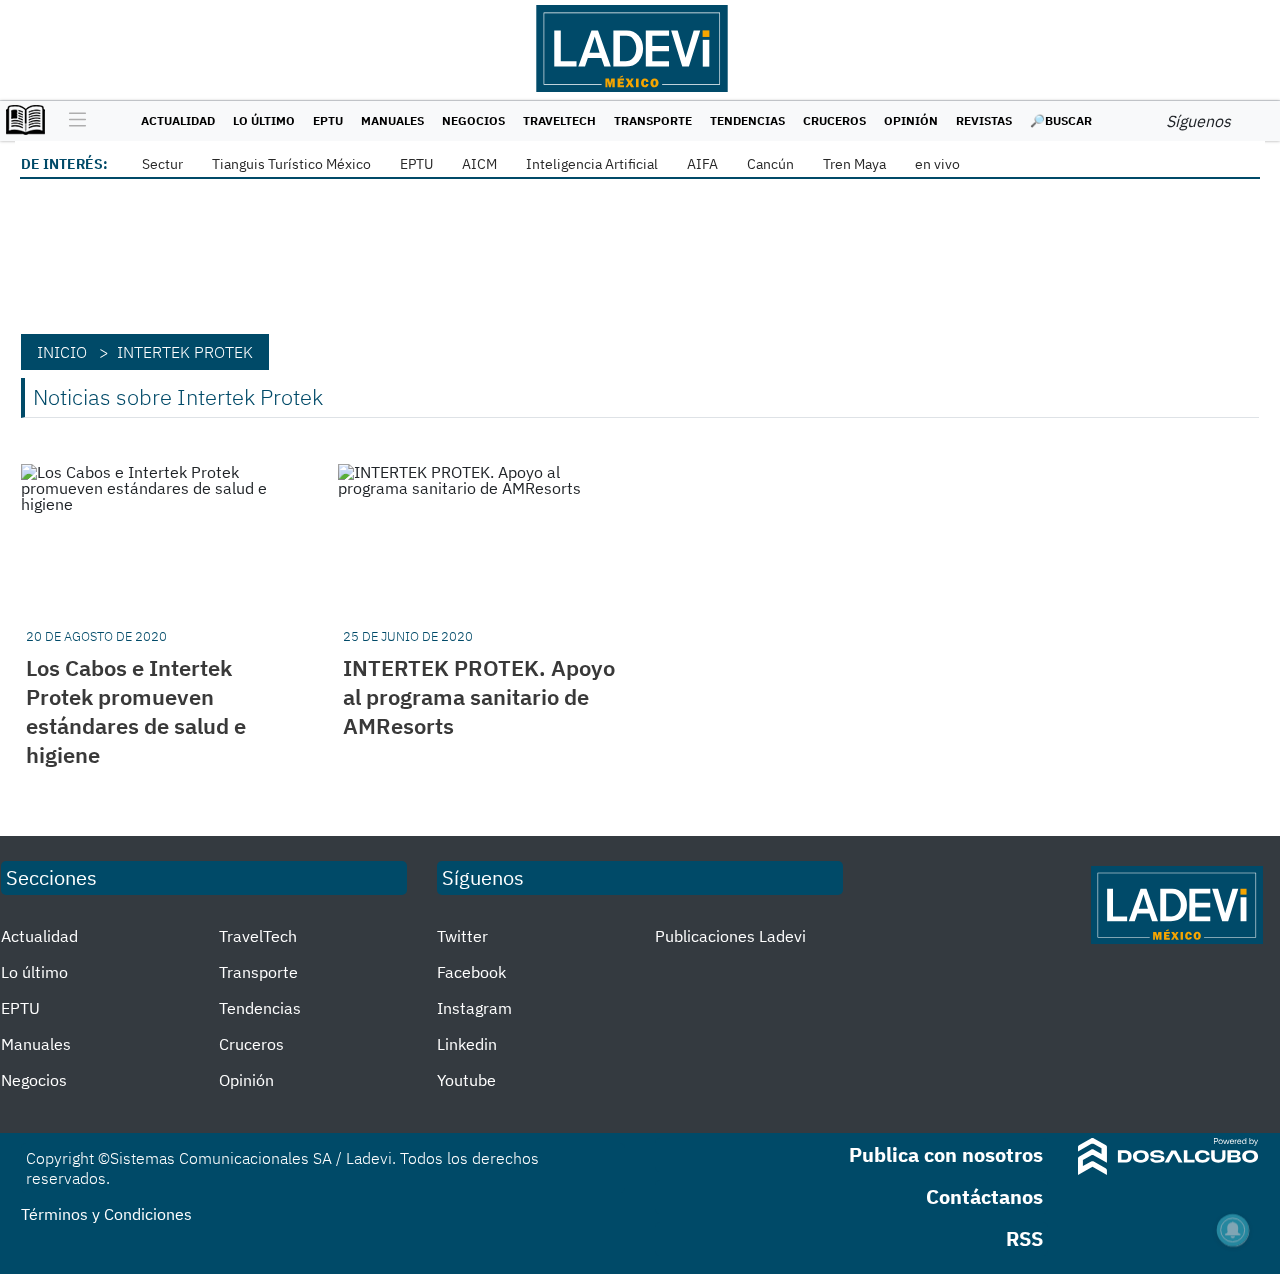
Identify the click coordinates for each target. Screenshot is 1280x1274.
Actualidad (178, 120)
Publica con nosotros (946, 1154)
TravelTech (559, 120)
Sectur (162, 164)
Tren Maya (854, 164)
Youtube (466, 1080)
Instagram (474, 1008)
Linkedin (467, 1044)
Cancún (770, 164)
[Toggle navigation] (72, 121)
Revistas (984, 120)
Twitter (462, 936)
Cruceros (834, 120)
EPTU (328, 120)
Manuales (392, 120)
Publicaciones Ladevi (730, 936)
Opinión (911, 120)
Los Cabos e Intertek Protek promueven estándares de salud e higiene (136, 711)
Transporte (653, 120)
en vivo (937, 164)
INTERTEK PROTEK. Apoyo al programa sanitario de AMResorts (479, 696)
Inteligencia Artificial (592, 164)
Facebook (471, 972)
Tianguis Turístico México (291, 164)
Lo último (264, 120)
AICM (479, 164)
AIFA (702, 164)
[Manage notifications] (1233, 1230)
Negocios (473, 120)
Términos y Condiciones (106, 1214)
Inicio (62, 352)
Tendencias (747, 120)
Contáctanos (984, 1196)
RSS (1024, 1238)
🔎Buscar (1061, 120)
